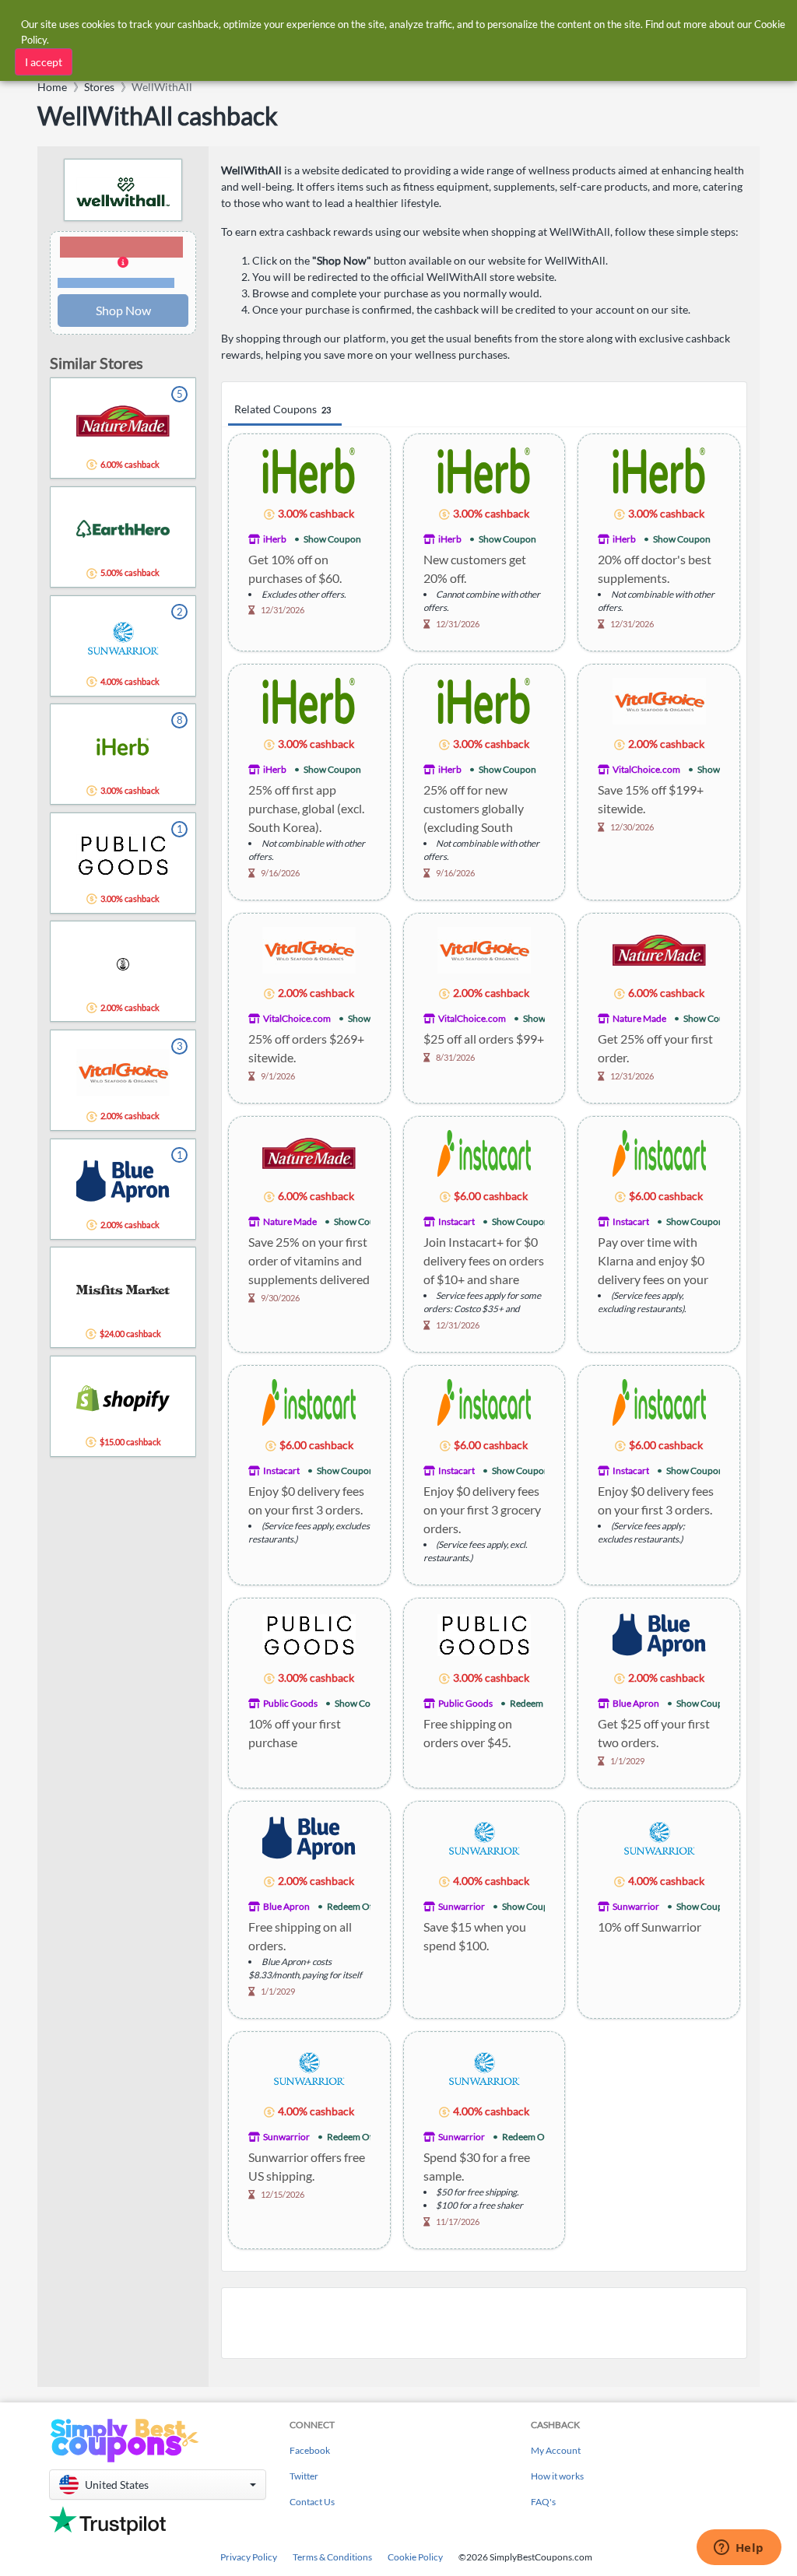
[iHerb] (309, 470)
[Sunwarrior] (484, 1837)
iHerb (275, 539)
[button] (123, 263)
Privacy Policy (249, 2557)
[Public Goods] (309, 1634)
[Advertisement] (484, 2323)
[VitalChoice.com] (659, 700)
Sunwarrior (462, 1906)
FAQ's (543, 2502)
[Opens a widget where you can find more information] (739, 2549)
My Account (556, 2450)
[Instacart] (484, 1152)
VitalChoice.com (646, 769)
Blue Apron (636, 1703)
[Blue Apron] (659, 1634)
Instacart (456, 1221)
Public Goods (290, 1703)
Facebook (310, 2450)
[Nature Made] (659, 949)
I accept (44, 62)
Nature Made (639, 1018)
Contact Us (312, 2502)
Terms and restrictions (116, 283)
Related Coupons (283, 409)
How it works (557, 2476)
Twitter (304, 2476)
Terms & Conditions (332, 2557)
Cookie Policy (415, 2557)
